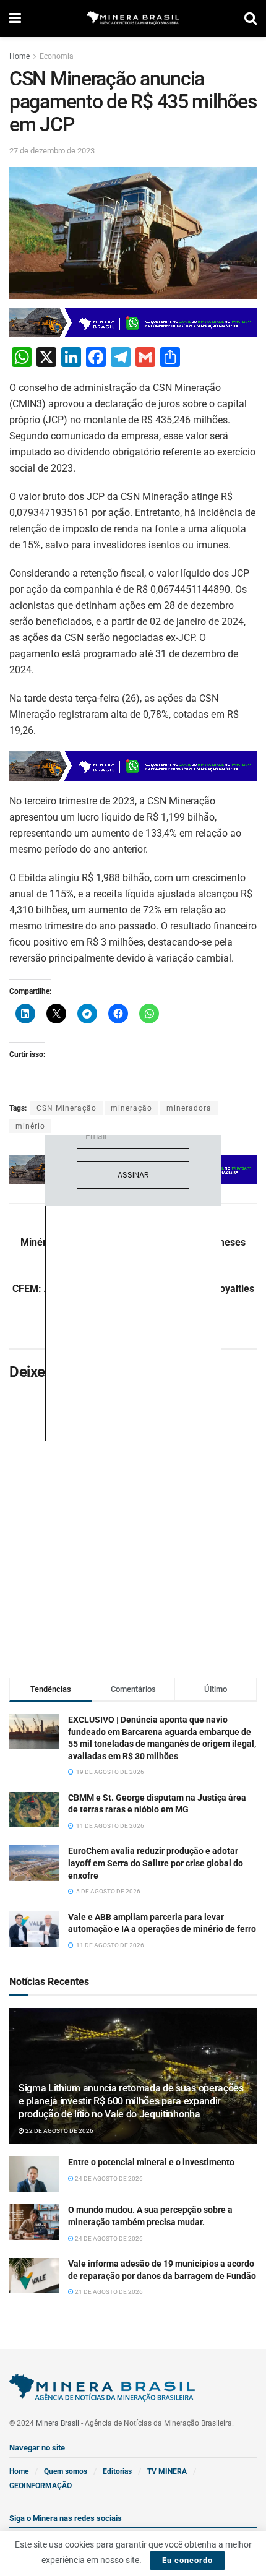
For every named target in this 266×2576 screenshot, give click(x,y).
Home (19, 56)
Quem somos (66, 2471)
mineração (131, 1108)
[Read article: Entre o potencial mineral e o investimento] (34, 2174)
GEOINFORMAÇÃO (41, 2486)
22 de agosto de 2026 (59, 2131)
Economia (57, 56)
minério (30, 1126)
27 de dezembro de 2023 (52, 151)
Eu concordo (187, 2560)
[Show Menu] (15, 19)
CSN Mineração (66, 1108)
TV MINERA (167, 2471)
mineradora (189, 1108)
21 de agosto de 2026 (108, 2292)
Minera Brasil (58, 2423)
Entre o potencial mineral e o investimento (151, 2162)
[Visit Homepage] (133, 19)
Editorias (117, 2471)
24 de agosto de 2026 (108, 2178)
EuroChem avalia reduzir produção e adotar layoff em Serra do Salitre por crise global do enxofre (156, 1863)
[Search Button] (251, 19)
